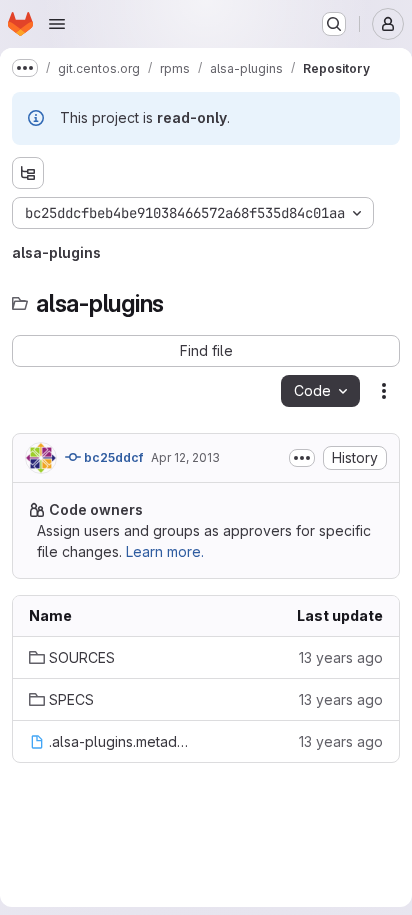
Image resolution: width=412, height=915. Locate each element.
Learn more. (165, 551)
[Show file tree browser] (28, 173)
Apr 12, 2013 (185, 457)
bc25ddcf (112, 457)
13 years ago (341, 657)
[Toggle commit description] (302, 458)
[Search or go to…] (334, 24)
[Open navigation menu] (57, 24)
